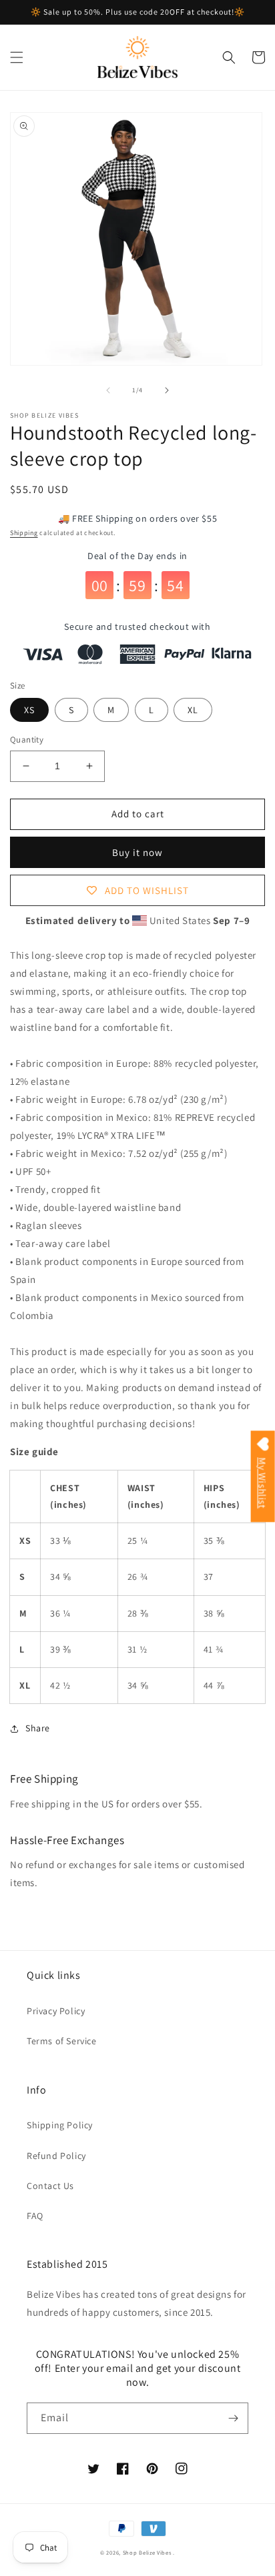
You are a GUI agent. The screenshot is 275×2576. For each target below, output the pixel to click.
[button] (17, 57)
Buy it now (137, 852)
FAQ (35, 2216)
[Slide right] (167, 390)
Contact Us (50, 2186)
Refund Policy (56, 2156)
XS (29, 710)
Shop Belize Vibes (147, 2552)
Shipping (24, 533)
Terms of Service (62, 2041)
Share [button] (38, 1728)
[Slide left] (108, 390)
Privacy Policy (56, 2011)
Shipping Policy (60, 2125)
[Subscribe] (233, 2418)
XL (193, 710)
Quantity (27, 740)
